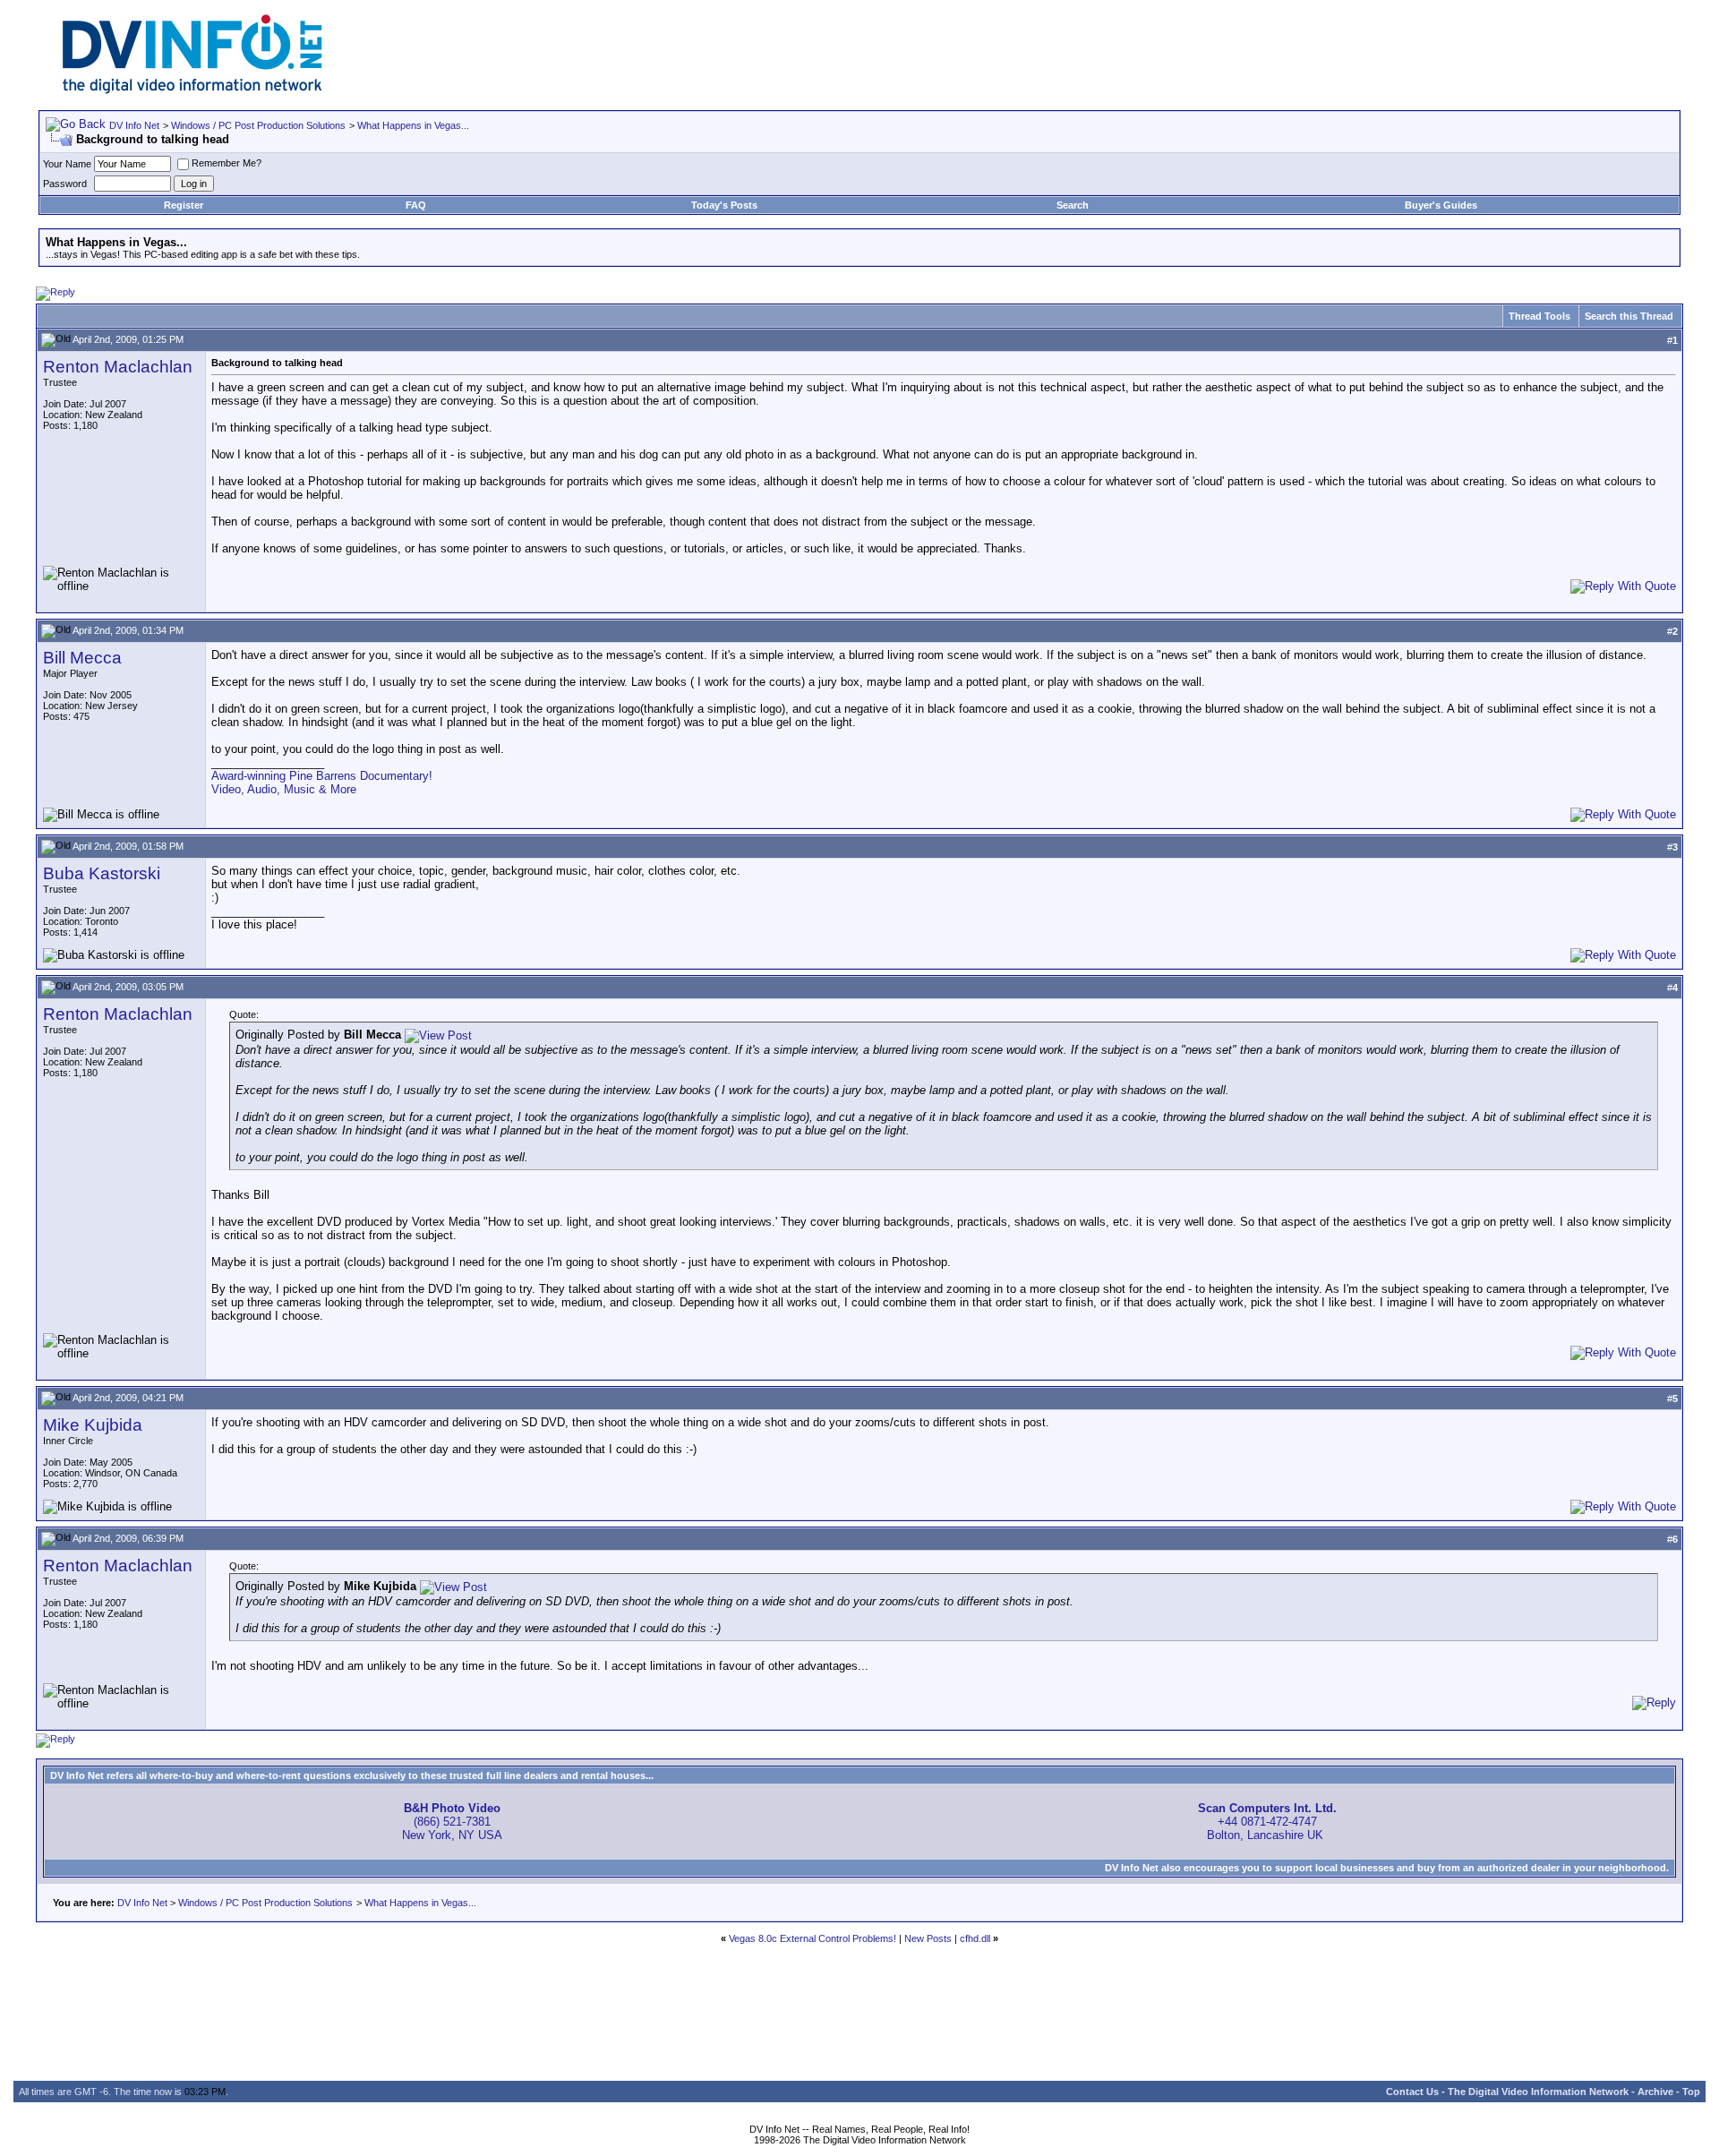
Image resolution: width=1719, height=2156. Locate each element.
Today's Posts (724, 205)
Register (184, 205)
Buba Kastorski (102, 873)
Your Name (67, 164)
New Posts (928, 1938)
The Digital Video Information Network (1538, 2092)
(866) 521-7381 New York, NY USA (452, 1822)
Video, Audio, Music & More (284, 789)
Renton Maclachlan (118, 367)
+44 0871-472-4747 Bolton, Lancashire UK (1267, 1822)
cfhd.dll (975, 1938)
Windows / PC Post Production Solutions (258, 125)
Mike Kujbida (93, 1425)
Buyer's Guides (1441, 205)
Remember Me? (227, 163)
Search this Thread (1629, 316)
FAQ (416, 205)
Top (1691, 2092)
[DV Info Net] (192, 90)
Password (65, 184)
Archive (1655, 2092)
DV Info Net (134, 125)
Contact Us (1412, 2092)
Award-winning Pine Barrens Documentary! (322, 776)
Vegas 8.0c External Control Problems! (812, 1938)
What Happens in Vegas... (413, 125)
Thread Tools (1539, 316)
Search (1073, 205)
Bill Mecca (82, 658)
